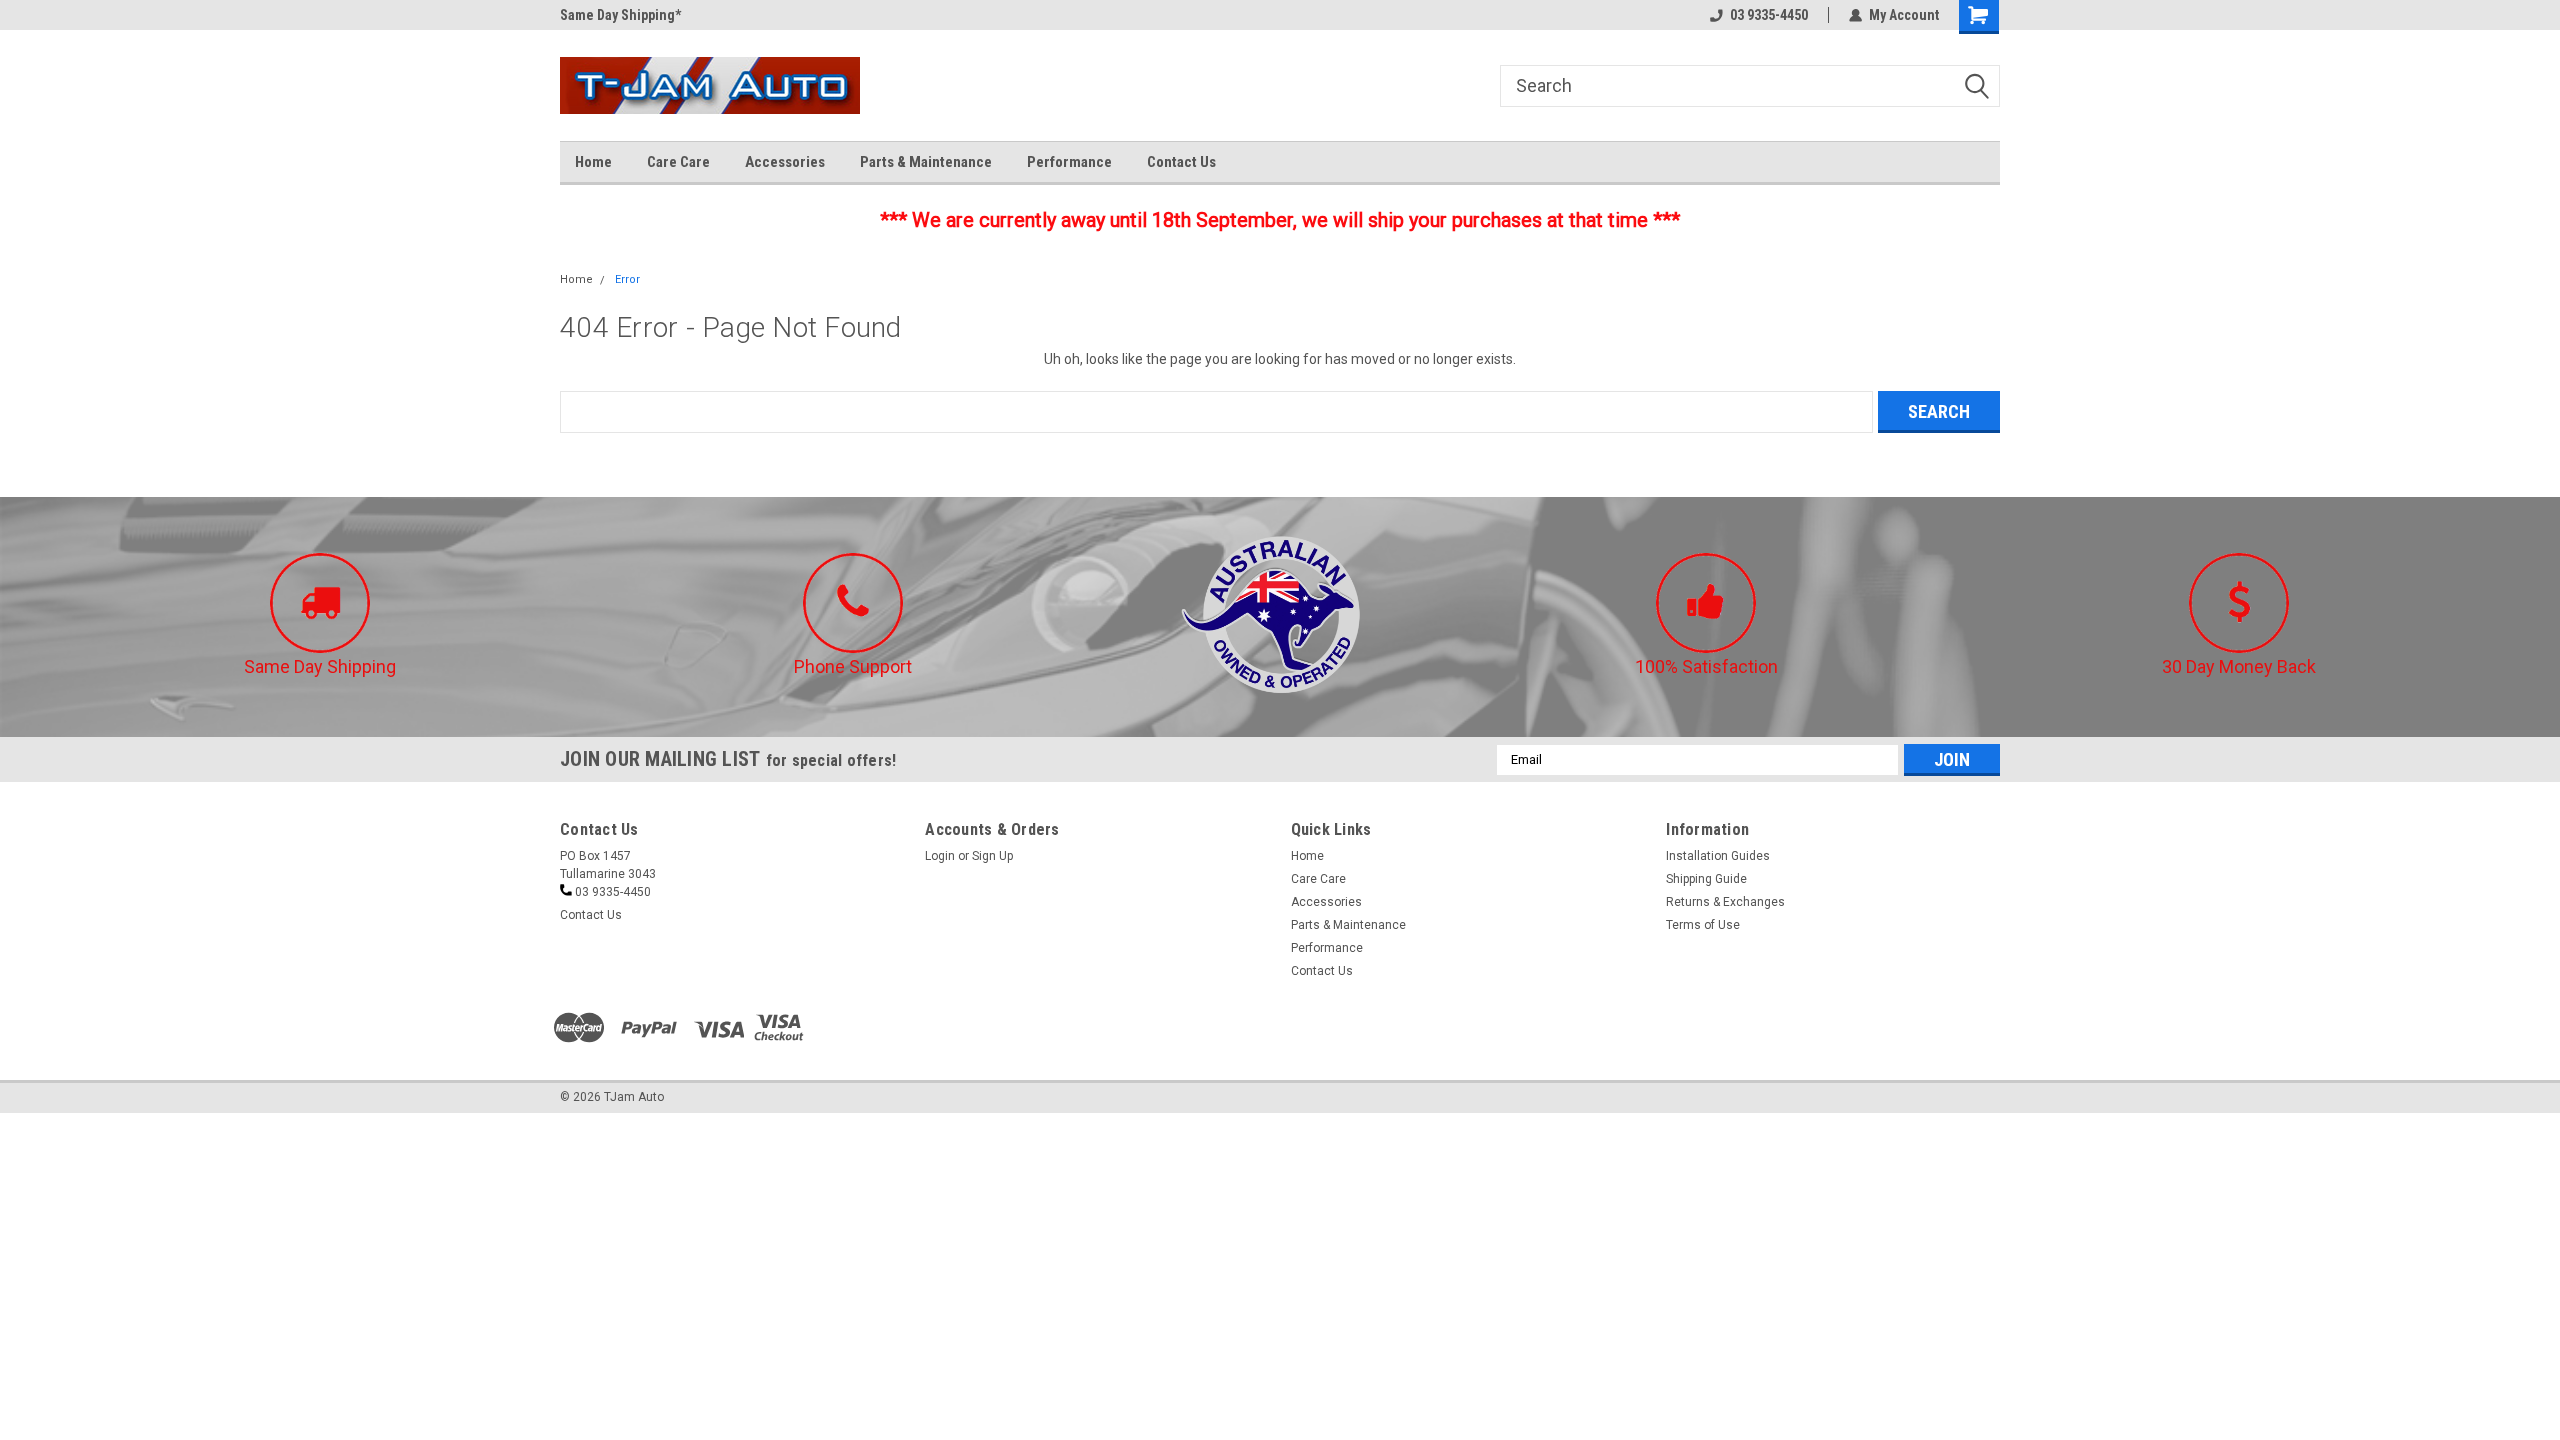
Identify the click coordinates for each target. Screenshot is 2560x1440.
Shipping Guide (1706, 879)
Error (627, 279)
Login (940, 856)
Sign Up (992, 856)
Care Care (678, 162)
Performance (1069, 162)
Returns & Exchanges (1725, 902)
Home (593, 162)
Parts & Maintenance (926, 162)
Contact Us (1181, 162)
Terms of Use (1703, 925)
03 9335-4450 (1769, 15)
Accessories (785, 162)
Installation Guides (1718, 856)
